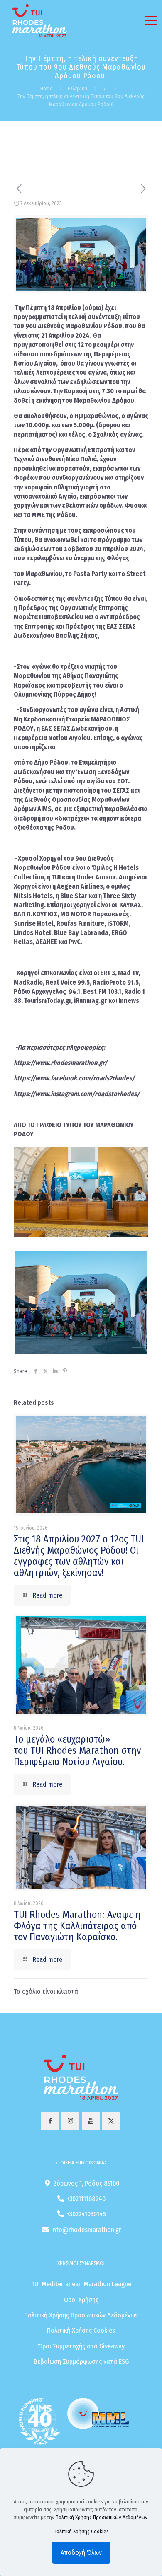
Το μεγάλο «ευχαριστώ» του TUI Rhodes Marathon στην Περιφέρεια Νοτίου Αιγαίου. (77, 1750)
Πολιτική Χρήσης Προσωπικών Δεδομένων (81, 2315)
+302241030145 (86, 2214)
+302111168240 (86, 2199)
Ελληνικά (77, 88)
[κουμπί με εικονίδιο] (50, 2121)
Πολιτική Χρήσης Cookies (81, 2330)
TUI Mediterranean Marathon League (81, 2284)
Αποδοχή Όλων (81, 2553)
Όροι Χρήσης (81, 2300)
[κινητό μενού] (151, 21)
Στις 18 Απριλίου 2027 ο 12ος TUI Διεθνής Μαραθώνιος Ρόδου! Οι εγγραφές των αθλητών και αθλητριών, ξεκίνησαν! (79, 1556)
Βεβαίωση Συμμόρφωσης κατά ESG (81, 2362)
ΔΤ (105, 88)
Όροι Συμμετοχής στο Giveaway (81, 2346)
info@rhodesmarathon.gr (86, 2230)
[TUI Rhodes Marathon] (39, 21)
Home (47, 88)
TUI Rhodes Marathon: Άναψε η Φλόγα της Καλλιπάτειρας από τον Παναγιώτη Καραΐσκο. (77, 1926)
